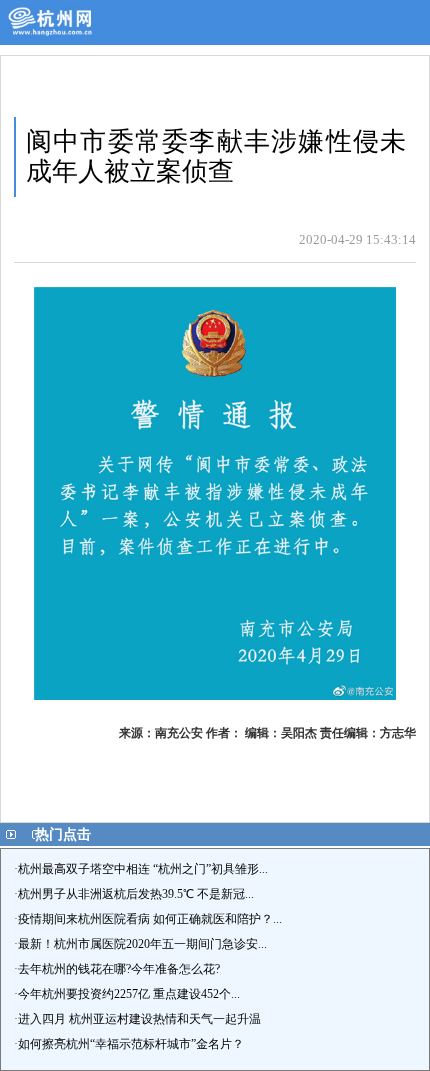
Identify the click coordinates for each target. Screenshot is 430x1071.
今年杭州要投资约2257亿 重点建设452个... (129, 994)
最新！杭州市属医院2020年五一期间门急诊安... (142, 944)
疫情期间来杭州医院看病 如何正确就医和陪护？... (150, 919)
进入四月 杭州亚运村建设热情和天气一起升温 (139, 1019)
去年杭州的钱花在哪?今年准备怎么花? (119, 969)
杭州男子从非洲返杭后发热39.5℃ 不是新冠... (136, 894)
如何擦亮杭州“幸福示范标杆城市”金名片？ (131, 1044)
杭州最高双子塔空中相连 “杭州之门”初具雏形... (143, 869)
